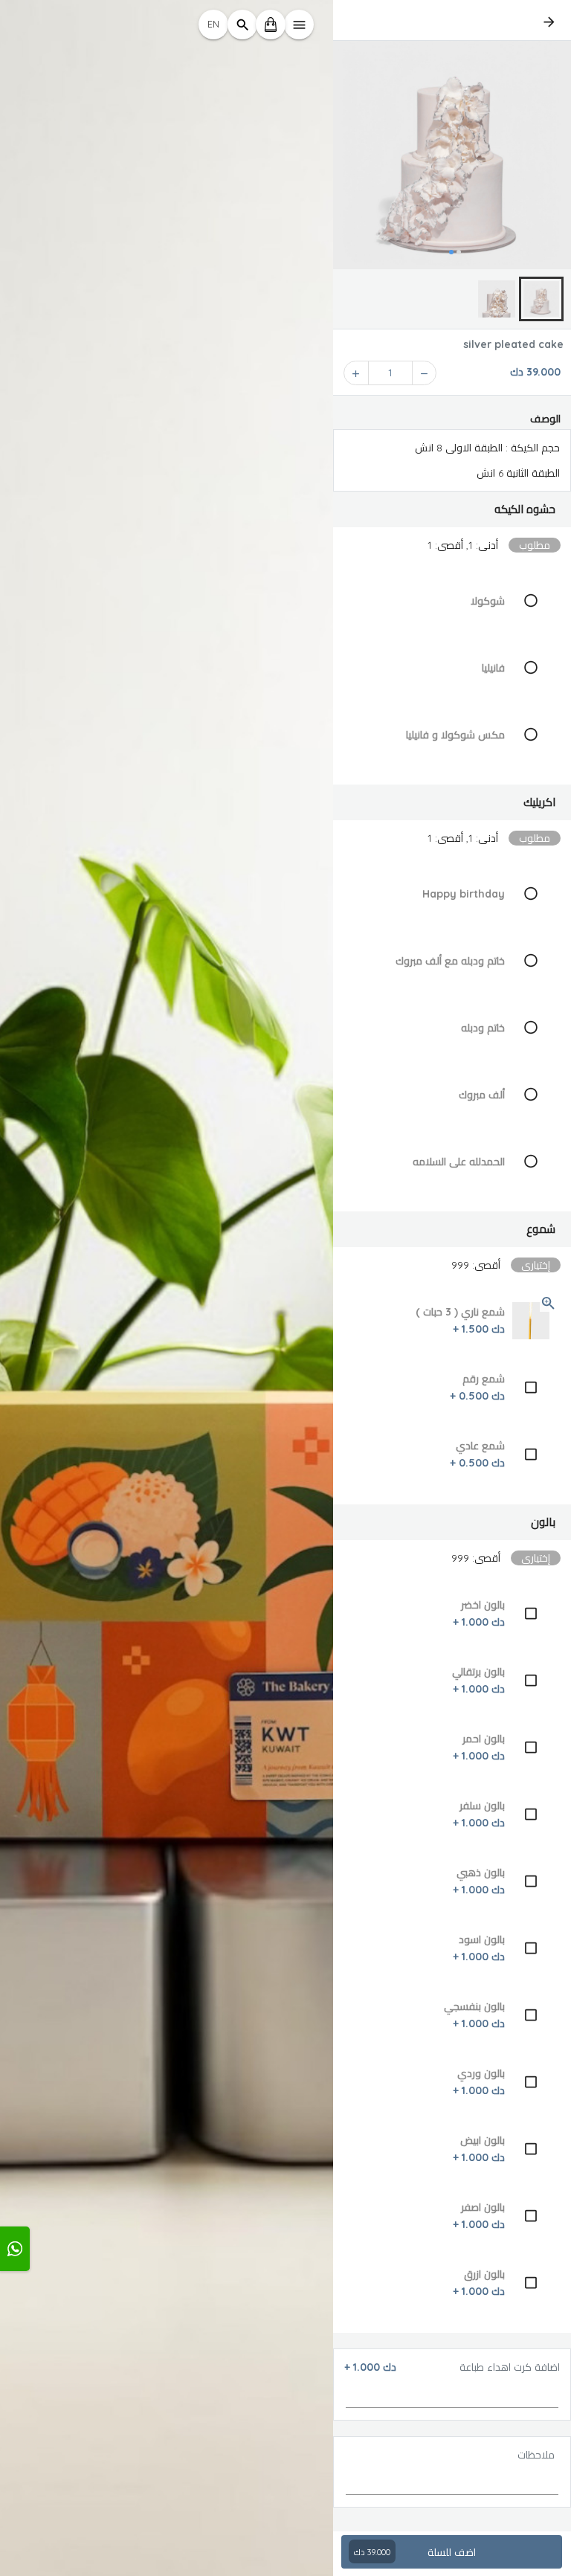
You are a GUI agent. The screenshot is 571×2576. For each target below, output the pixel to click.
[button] (452, 509)
